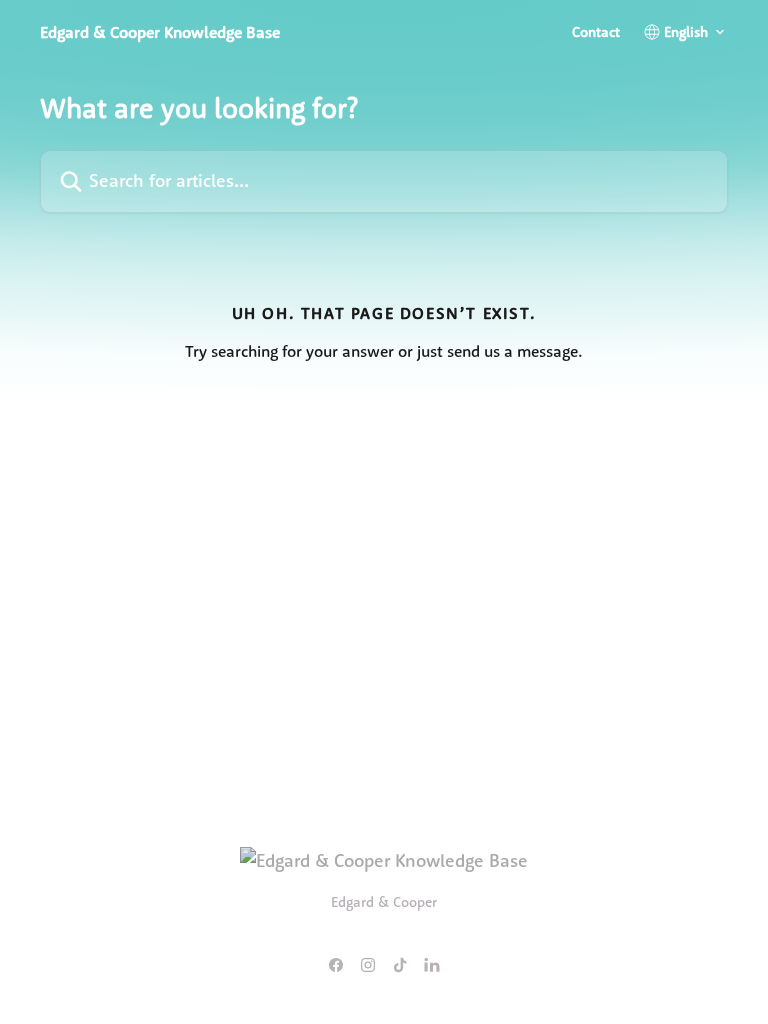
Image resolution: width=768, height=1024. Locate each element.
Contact (596, 32)
